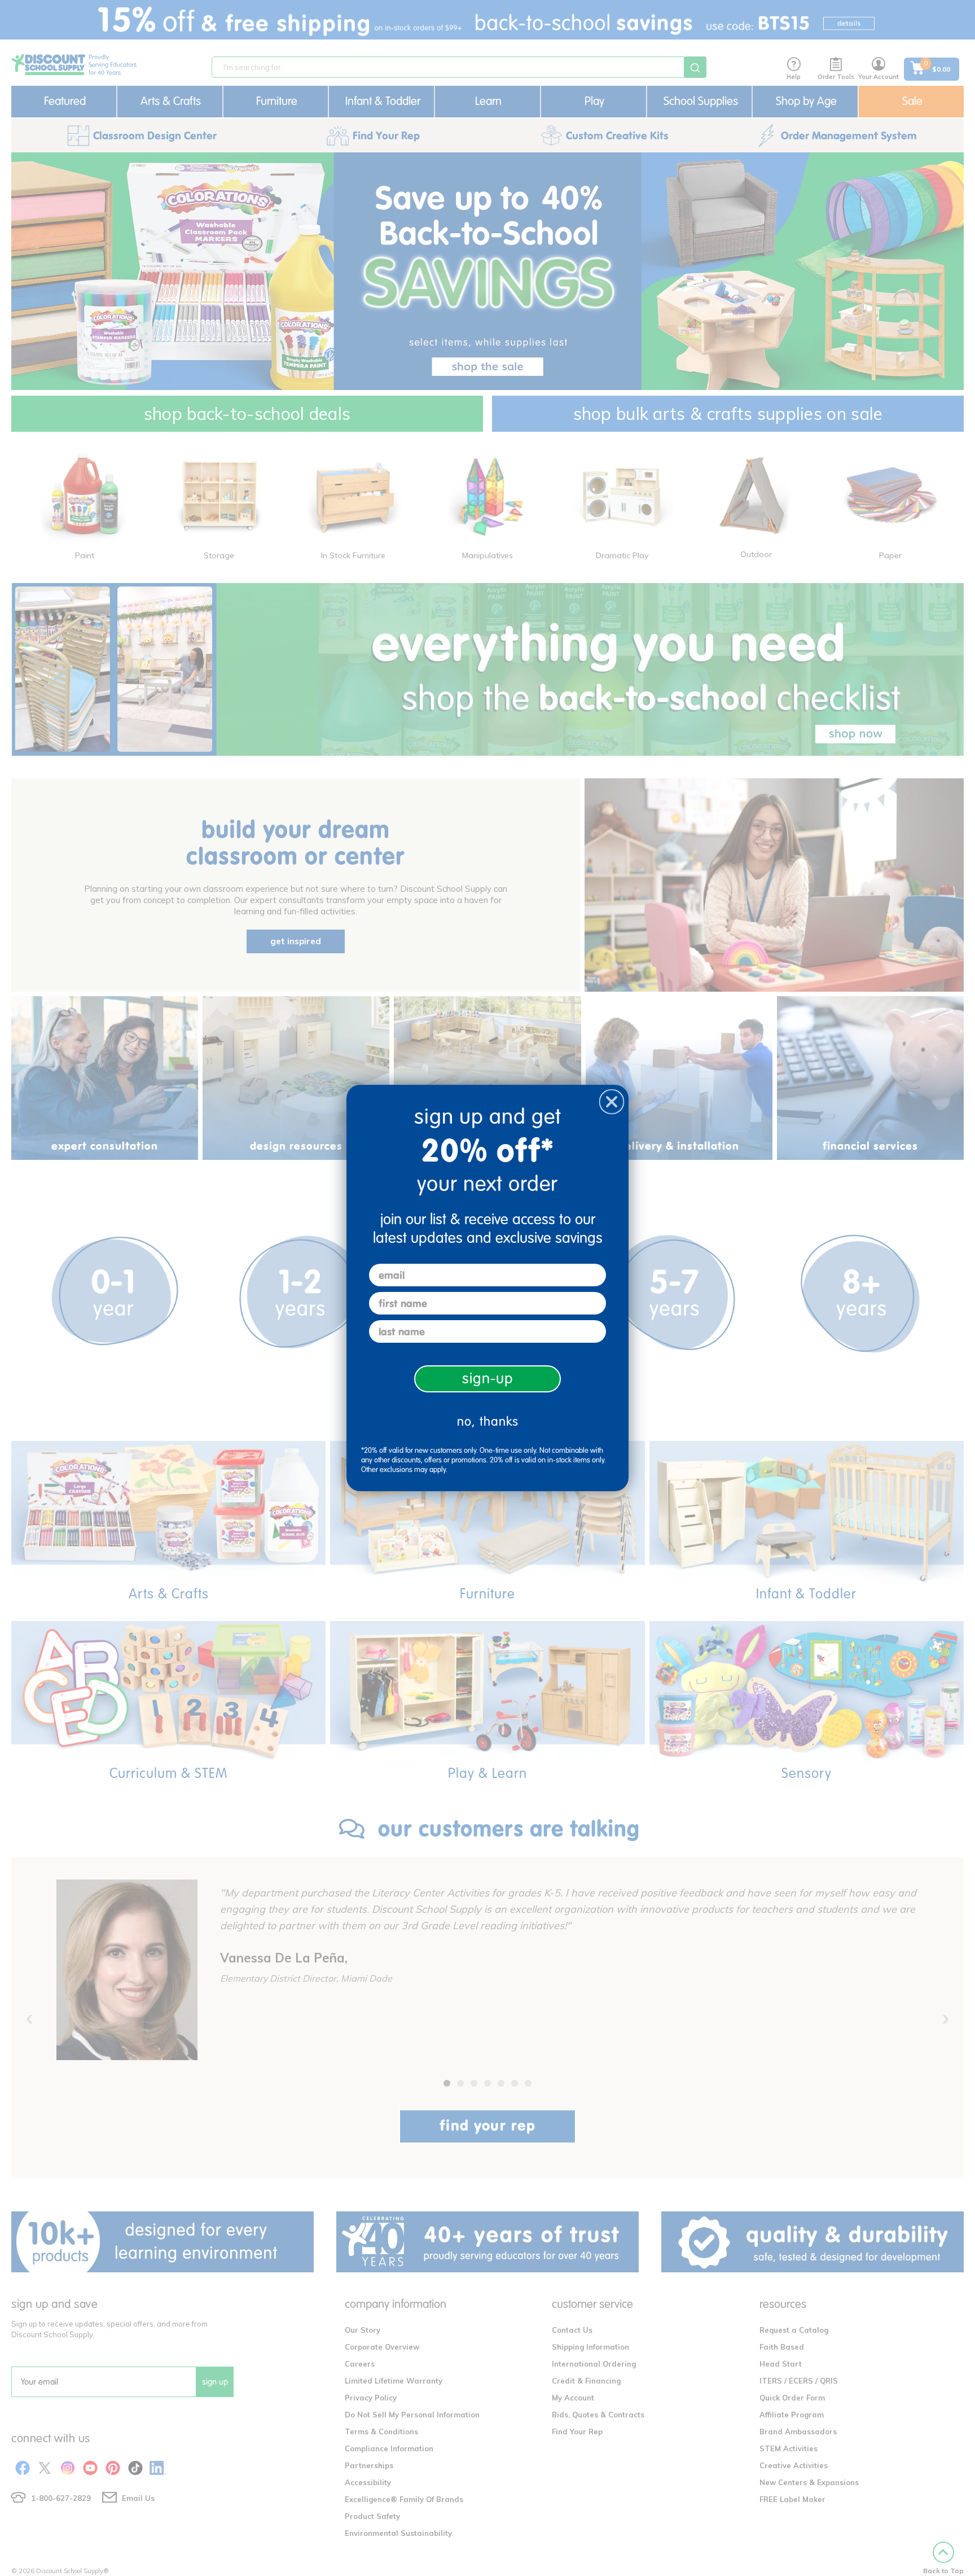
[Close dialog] (612, 1102)
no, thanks (488, 1421)
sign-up (488, 1379)
